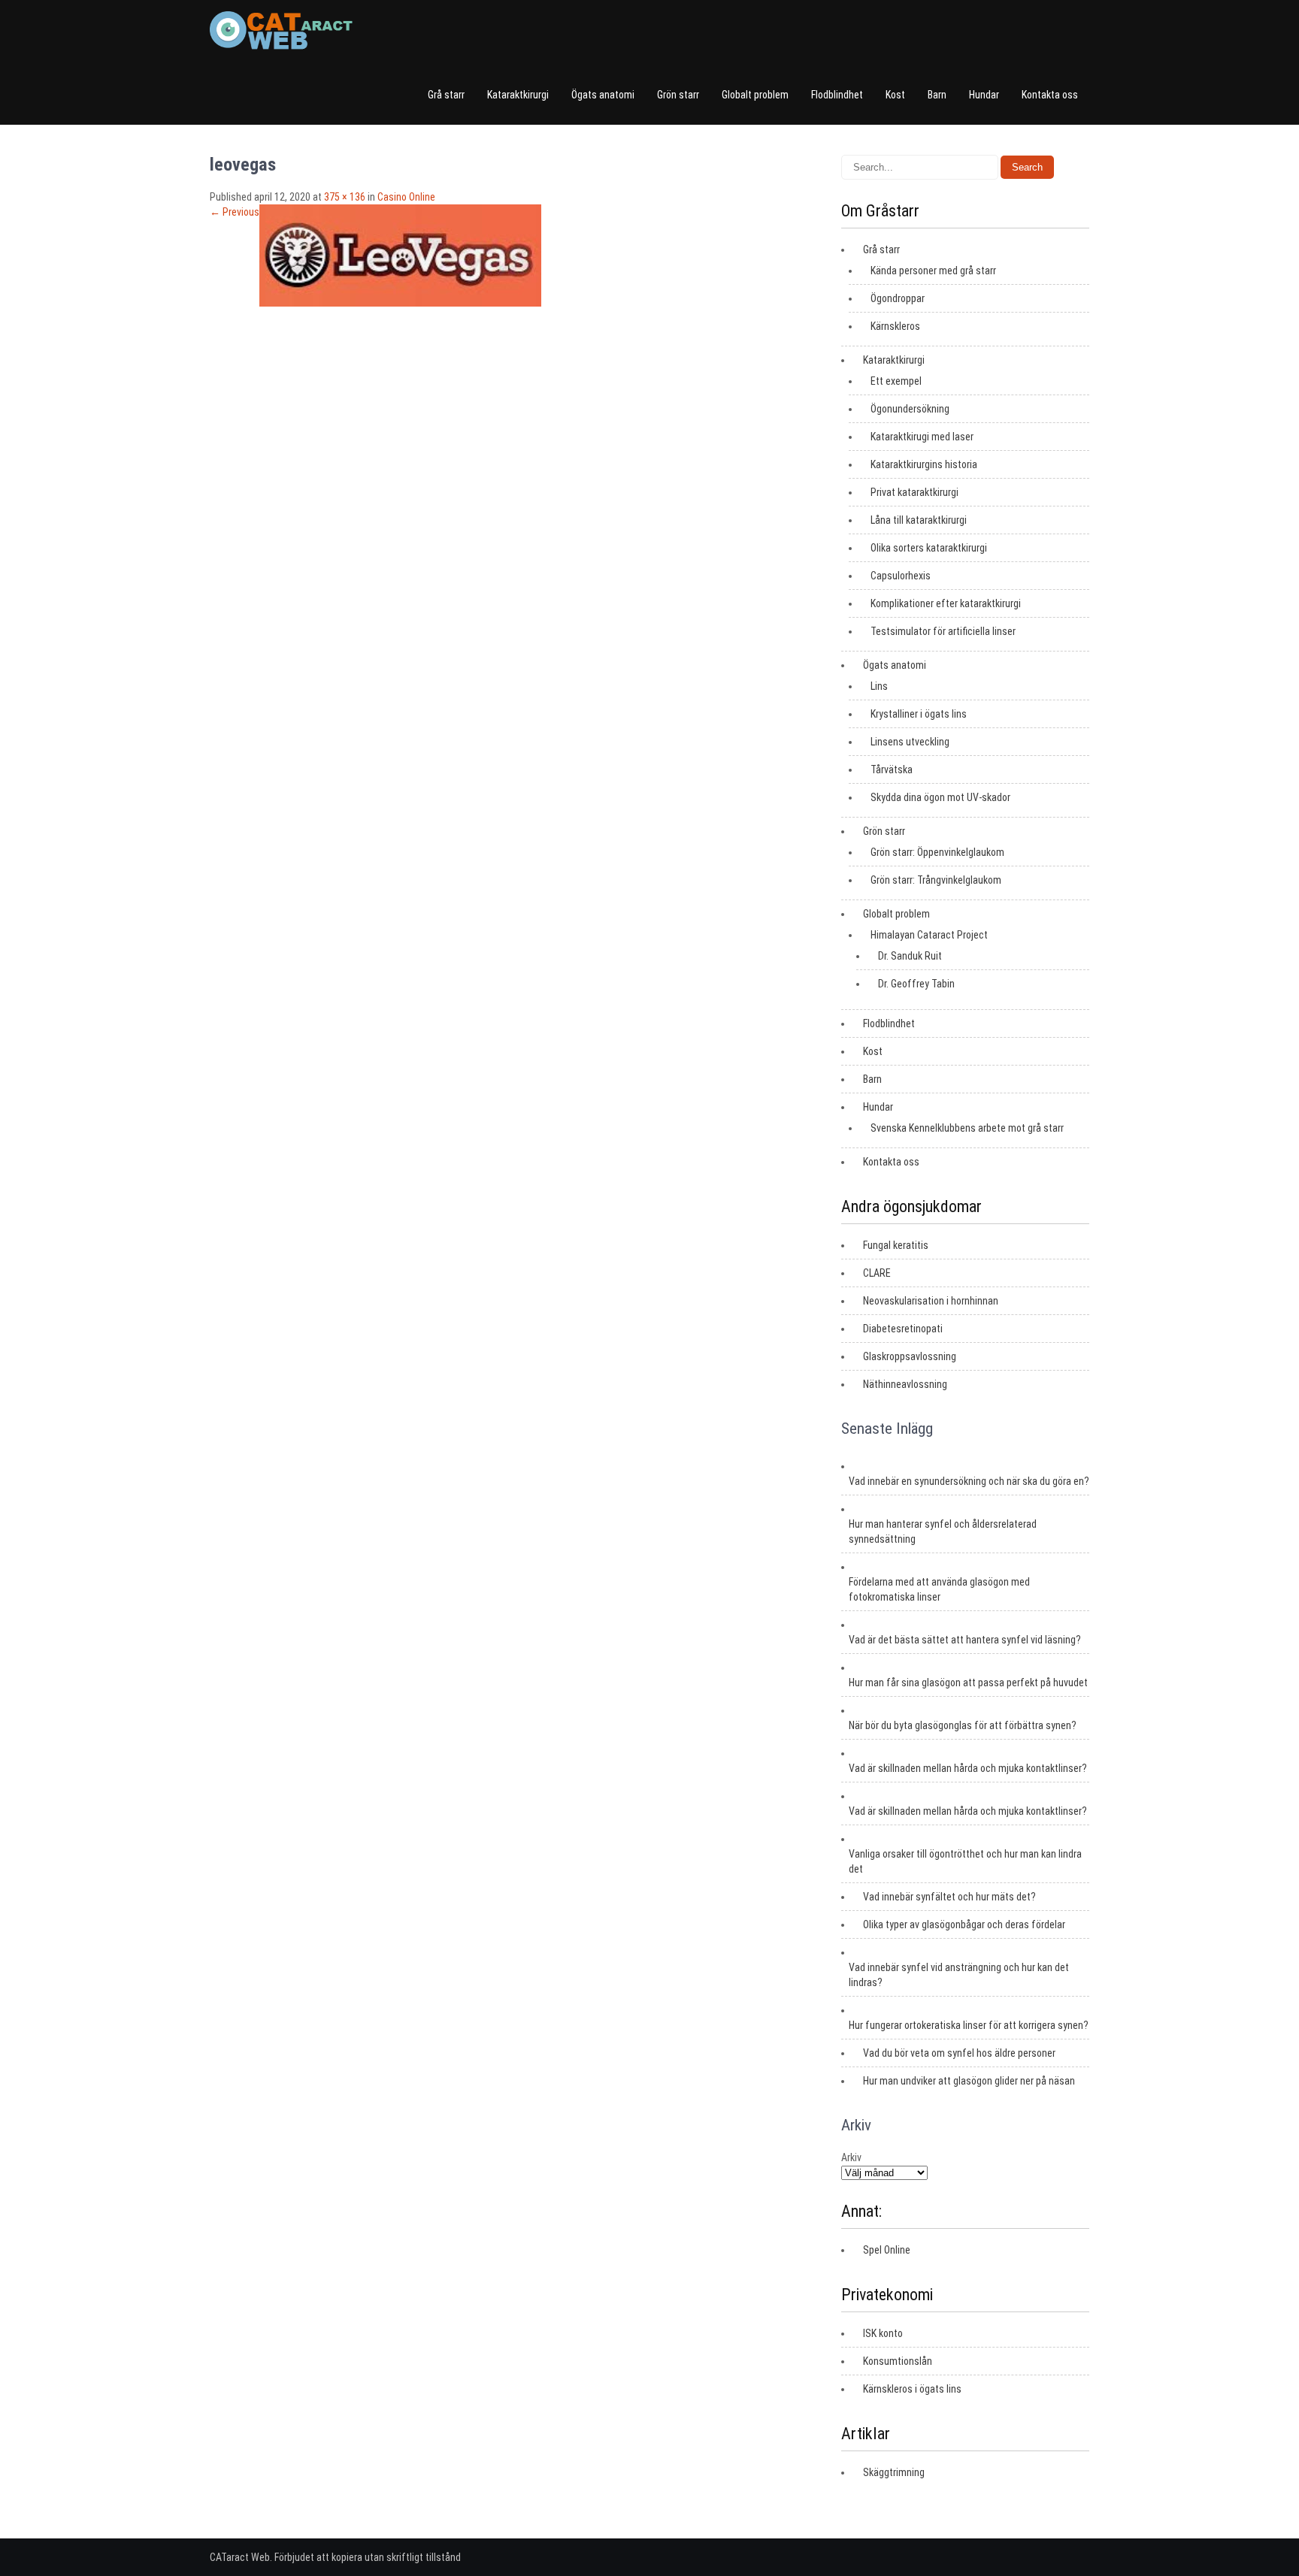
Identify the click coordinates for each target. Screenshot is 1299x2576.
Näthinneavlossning (905, 1384)
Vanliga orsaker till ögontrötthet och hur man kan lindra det (965, 1861)
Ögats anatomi (603, 95)
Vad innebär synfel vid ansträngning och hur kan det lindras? (959, 1975)
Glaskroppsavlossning (910, 1356)
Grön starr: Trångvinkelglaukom (936, 880)
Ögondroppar (898, 298)
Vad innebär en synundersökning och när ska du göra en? (969, 1481)
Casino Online (406, 197)
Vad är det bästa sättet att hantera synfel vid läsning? (965, 1640)
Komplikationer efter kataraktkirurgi (946, 603)
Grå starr (446, 95)
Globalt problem (755, 95)
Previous (235, 212)
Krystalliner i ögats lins (919, 714)
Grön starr (678, 95)
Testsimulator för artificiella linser (943, 631)
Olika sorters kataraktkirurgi (929, 548)
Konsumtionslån (898, 2361)
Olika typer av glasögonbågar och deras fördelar (964, 1924)
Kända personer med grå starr (933, 271)
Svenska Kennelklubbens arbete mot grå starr (967, 1128)
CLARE (877, 1273)
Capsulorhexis (901, 576)
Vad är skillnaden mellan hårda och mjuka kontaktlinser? (968, 1768)
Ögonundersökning (910, 409)
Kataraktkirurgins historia (924, 464)
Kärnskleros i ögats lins (912, 2389)
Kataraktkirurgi (518, 95)
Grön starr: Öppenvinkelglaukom (937, 852)
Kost (895, 95)
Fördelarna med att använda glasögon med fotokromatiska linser (939, 1589)
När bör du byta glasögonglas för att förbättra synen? (963, 1725)
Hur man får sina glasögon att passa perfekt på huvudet (968, 1683)
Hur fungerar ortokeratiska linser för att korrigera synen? (969, 2025)
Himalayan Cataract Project (929, 935)
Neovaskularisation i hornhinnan (931, 1301)
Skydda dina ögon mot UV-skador (940, 797)
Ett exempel (896, 381)
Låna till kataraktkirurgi (919, 520)
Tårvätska (892, 769)
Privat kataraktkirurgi (914, 492)
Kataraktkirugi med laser (922, 437)
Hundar (984, 95)
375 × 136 (345, 197)
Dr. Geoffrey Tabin (916, 984)
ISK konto (883, 2333)
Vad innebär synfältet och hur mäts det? (949, 1897)
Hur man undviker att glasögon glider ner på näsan (969, 2081)
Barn (937, 95)
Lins (879, 686)
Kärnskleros (895, 326)
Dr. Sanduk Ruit (910, 956)
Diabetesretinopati (903, 1329)
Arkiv (851, 2157)
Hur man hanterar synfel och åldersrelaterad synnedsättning (943, 1531)
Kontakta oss (1050, 95)
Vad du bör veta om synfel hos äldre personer (959, 2053)
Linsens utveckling (910, 742)
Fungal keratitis (896, 1245)
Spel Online (887, 2250)
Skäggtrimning (894, 2472)
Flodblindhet (837, 95)
